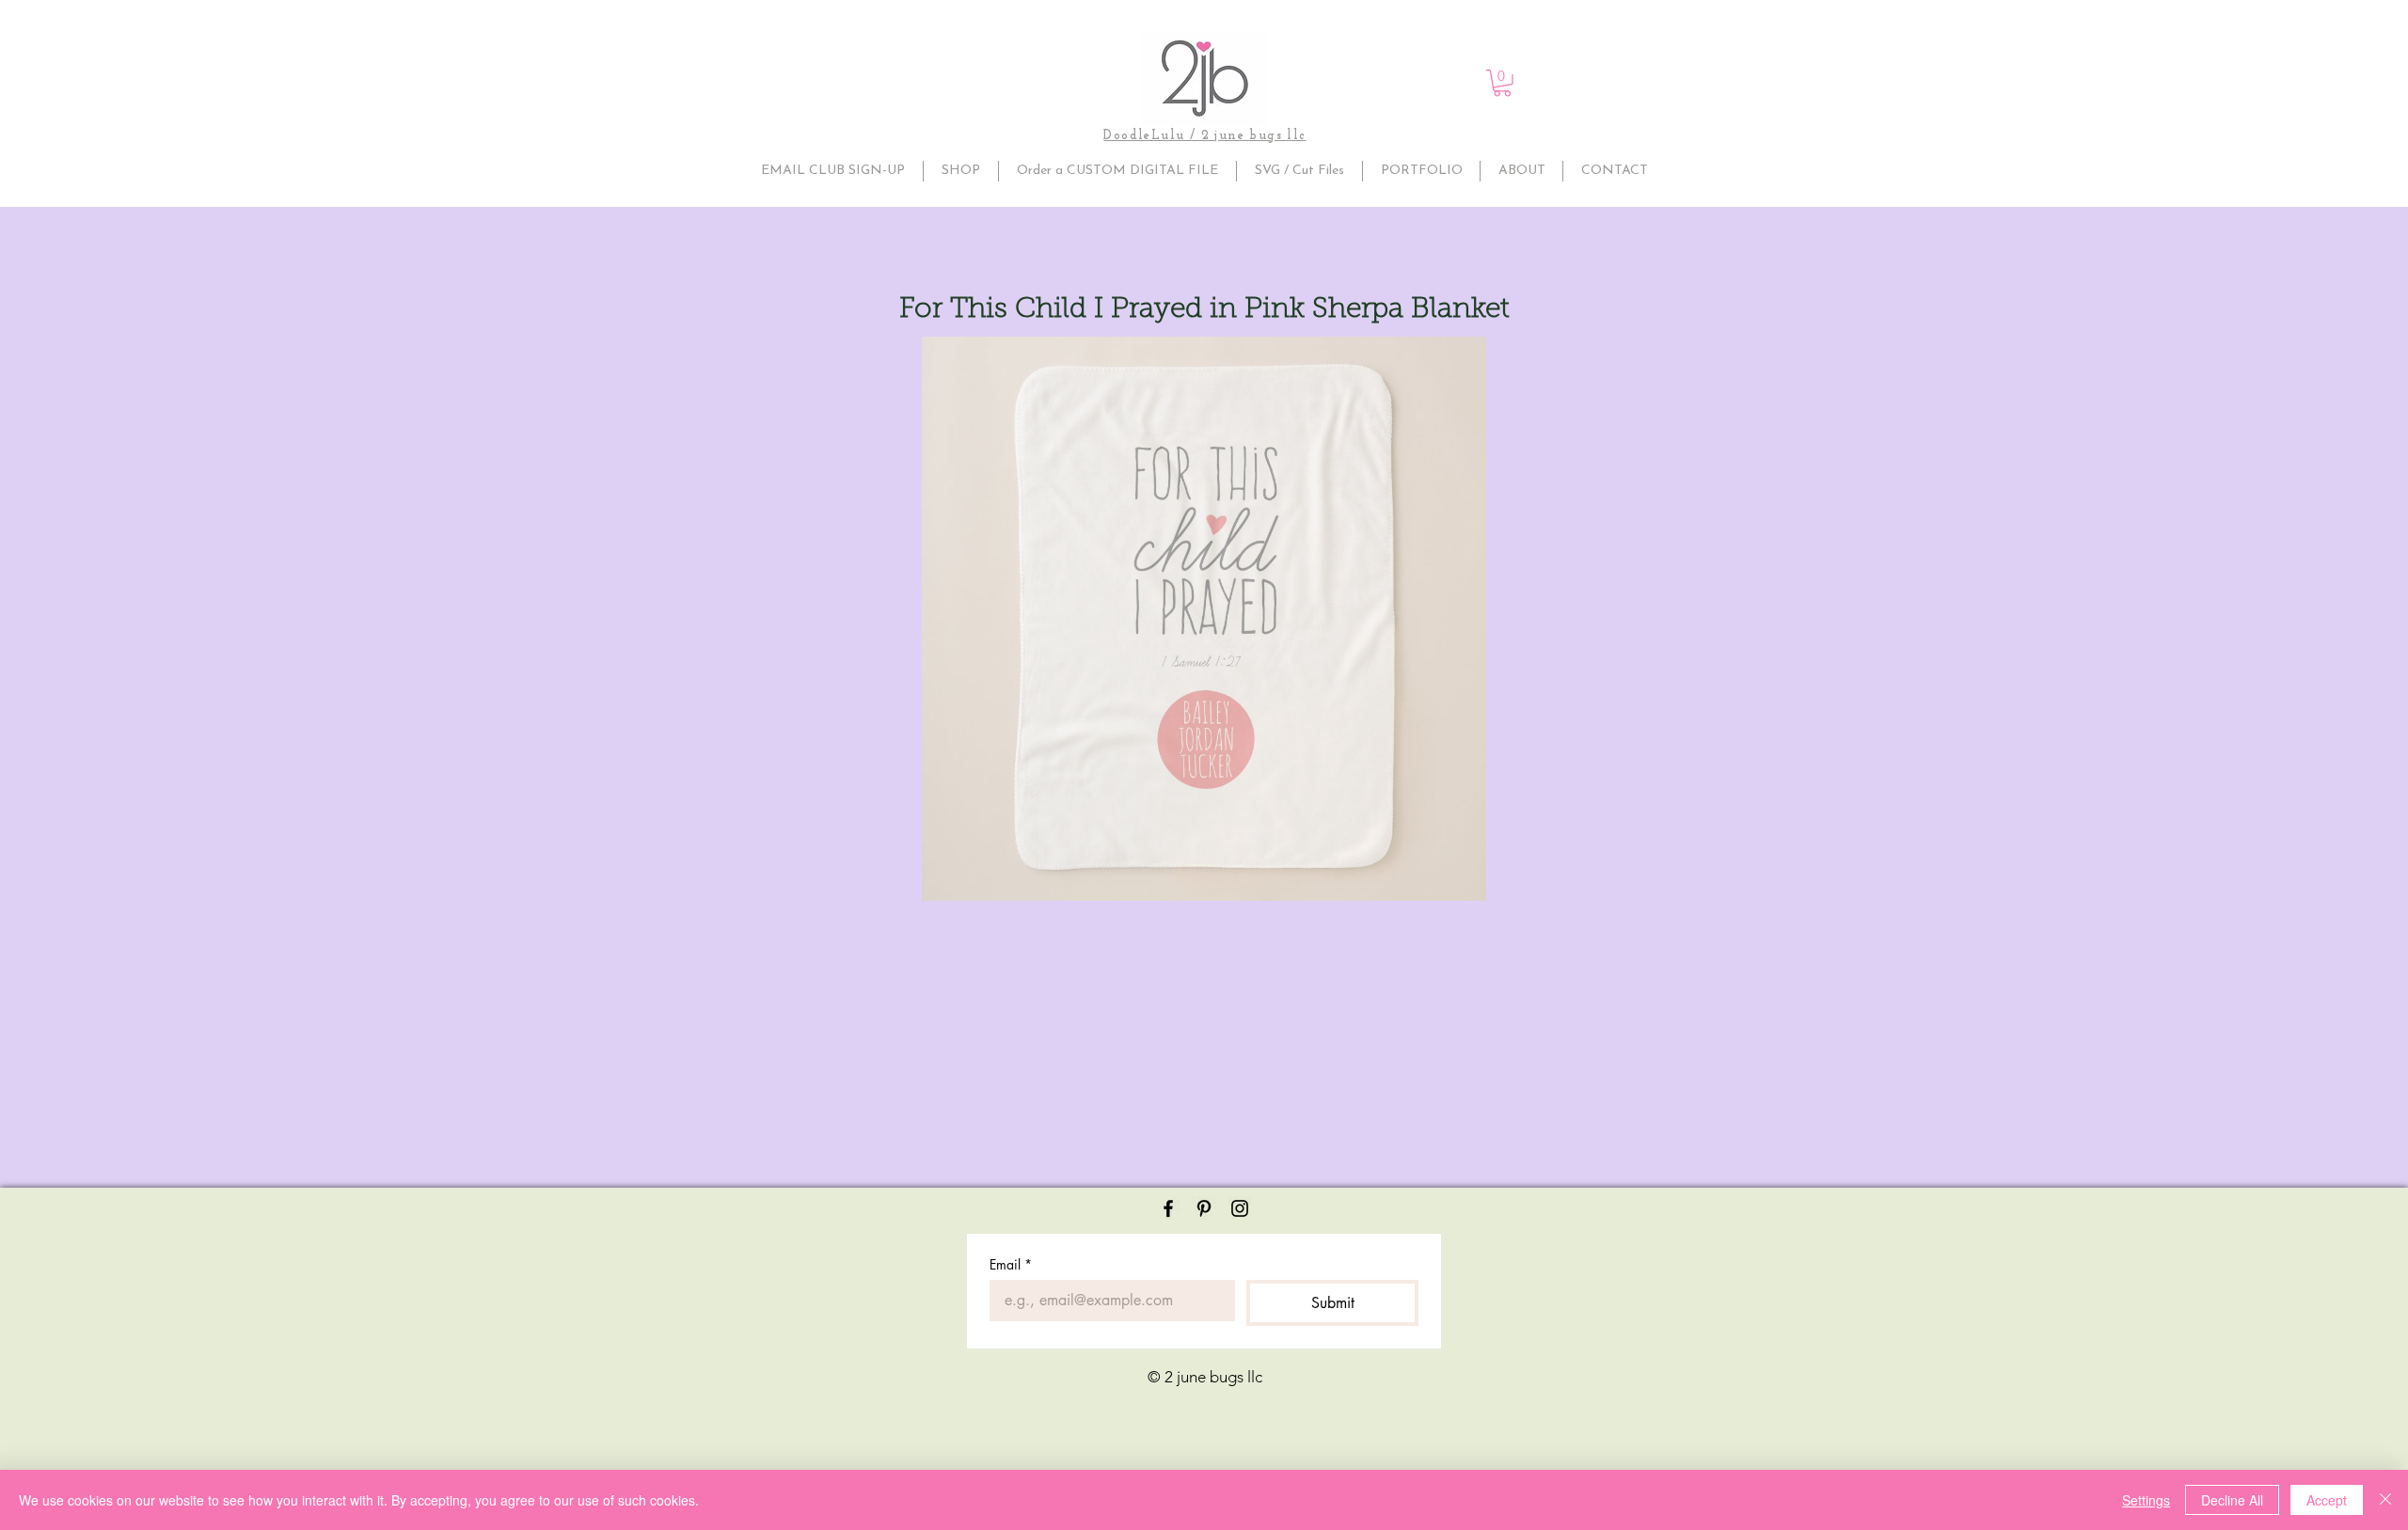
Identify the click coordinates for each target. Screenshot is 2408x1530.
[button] (1502, 83)
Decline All (2232, 1500)
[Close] (2385, 1500)
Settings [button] (2146, 1500)
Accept (2327, 1500)
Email (1011, 1264)
